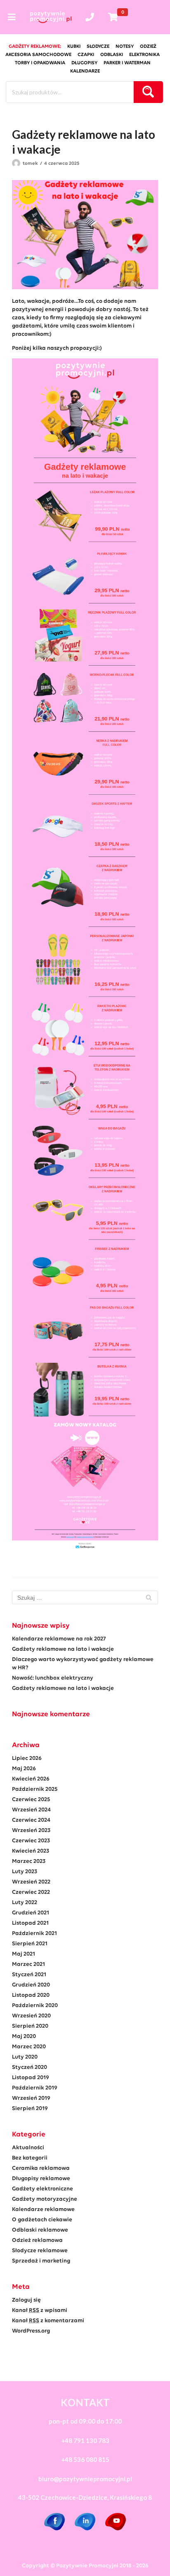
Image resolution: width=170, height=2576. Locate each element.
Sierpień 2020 (30, 2026)
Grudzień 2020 (31, 1985)
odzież (148, 47)
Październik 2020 (35, 2006)
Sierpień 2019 (30, 2109)
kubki (74, 47)
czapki (86, 55)
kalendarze (85, 71)
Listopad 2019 (31, 2078)
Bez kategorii (30, 2158)
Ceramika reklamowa (41, 2168)
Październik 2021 (34, 1934)
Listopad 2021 (30, 1923)
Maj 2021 (24, 1954)
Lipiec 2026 (27, 1758)
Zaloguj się (26, 2300)
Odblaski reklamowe (40, 2230)
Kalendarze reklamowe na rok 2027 (59, 1639)
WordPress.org (31, 2331)
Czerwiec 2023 (31, 1841)
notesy (125, 47)
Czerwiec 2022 (31, 1892)
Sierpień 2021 (30, 1944)
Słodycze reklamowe (40, 2251)
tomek (30, 164)
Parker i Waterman (127, 63)
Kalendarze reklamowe (43, 2210)
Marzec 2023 (29, 1861)
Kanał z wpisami (40, 2310)
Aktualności (28, 2148)
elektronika (144, 55)
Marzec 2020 (29, 2047)
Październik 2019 (35, 2088)
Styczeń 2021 (29, 1975)
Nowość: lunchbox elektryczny (53, 1678)
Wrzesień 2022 (31, 1882)
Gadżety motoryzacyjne (45, 2199)
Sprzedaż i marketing (41, 2261)
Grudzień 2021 (31, 1913)
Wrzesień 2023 (31, 1831)
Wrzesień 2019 (31, 2098)
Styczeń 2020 (30, 2067)
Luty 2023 (25, 1872)
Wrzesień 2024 (31, 1810)
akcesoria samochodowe (38, 55)
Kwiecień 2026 (31, 1779)
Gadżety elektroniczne (42, 2189)
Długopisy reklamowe (41, 2179)
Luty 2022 (25, 1903)
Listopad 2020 (31, 1995)
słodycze (98, 47)
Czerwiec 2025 (31, 1800)
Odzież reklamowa (37, 2240)
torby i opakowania (40, 63)
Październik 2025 (35, 1789)
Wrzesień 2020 (31, 2016)
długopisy (84, 63)
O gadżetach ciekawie (42, 2220)
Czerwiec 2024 (31, 1820)
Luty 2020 (25, 2057)
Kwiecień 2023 (31, 1851)
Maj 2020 (24, 2037)
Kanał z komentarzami (48, 2321)
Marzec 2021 (28, 1964)
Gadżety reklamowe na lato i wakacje (63, 1649)
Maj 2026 (24, 1769)
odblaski (112, 55)
